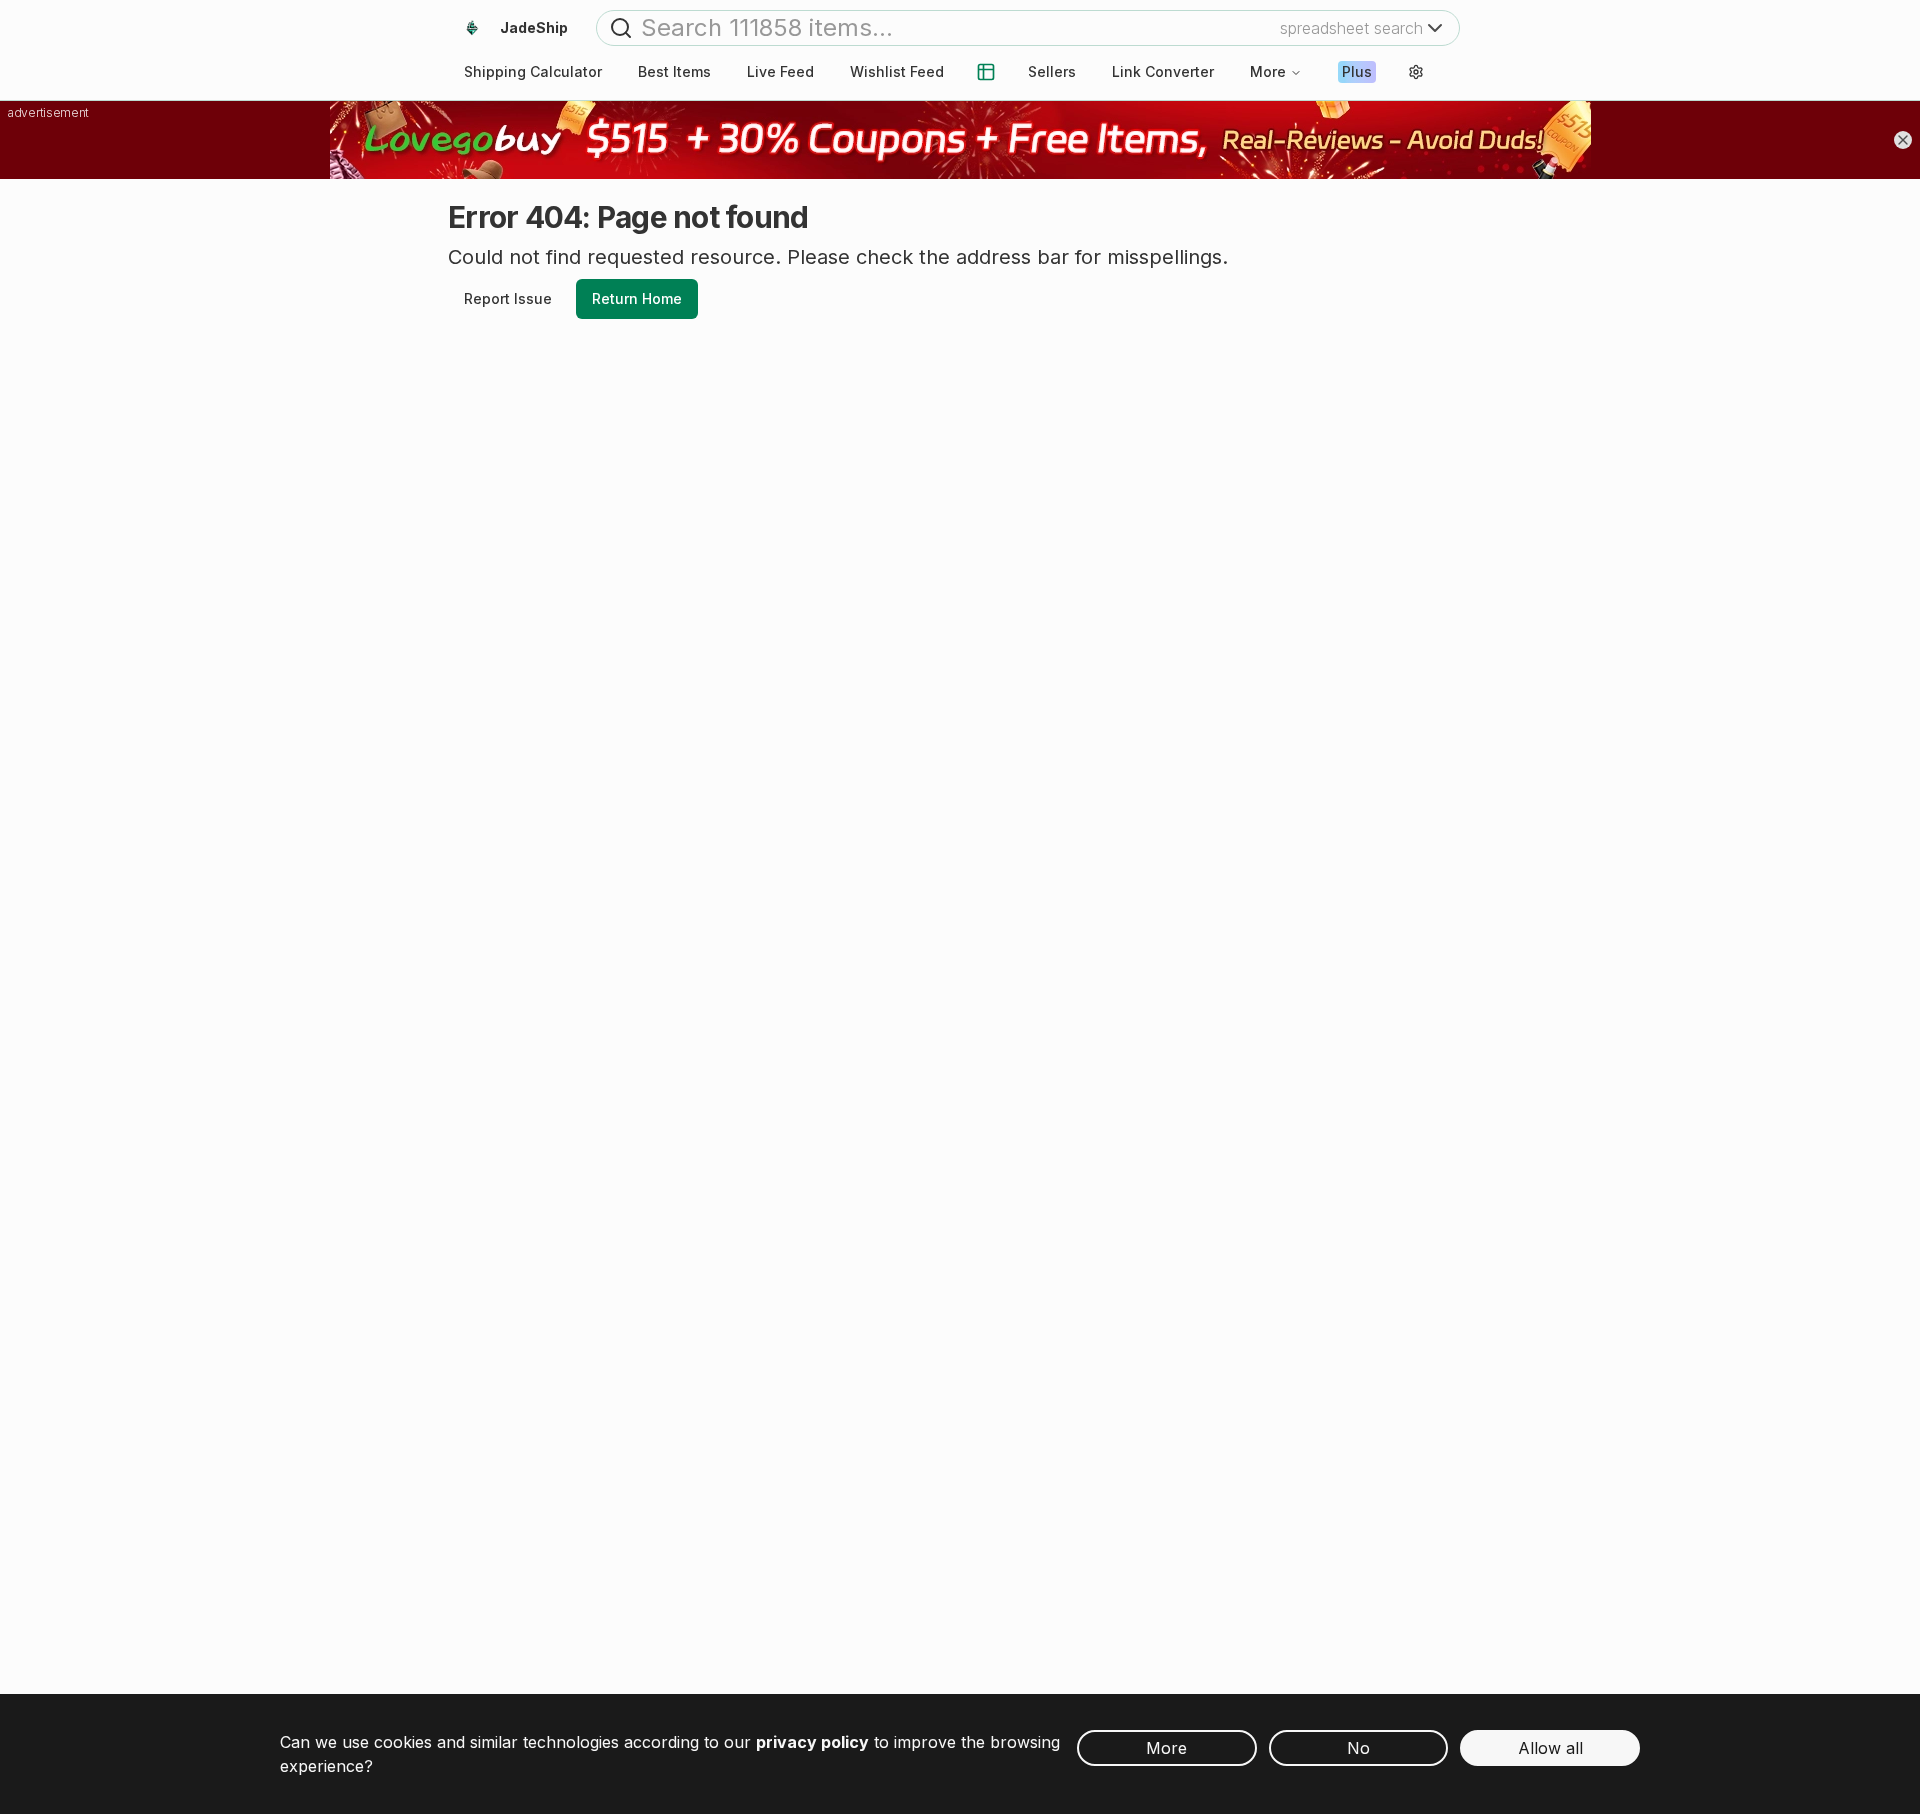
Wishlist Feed (897, 71)
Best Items (674, 71)
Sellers (1052, 71)
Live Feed (780, 71)
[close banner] (1903, 140)
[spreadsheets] (986, 72)
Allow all (1550, 1748)
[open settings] (1416, 72)
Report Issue (508, 298)
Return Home (637, 298)
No (1358, 1748)
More (1268, 71)
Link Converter (1163, 71)
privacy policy (812, 1742)
